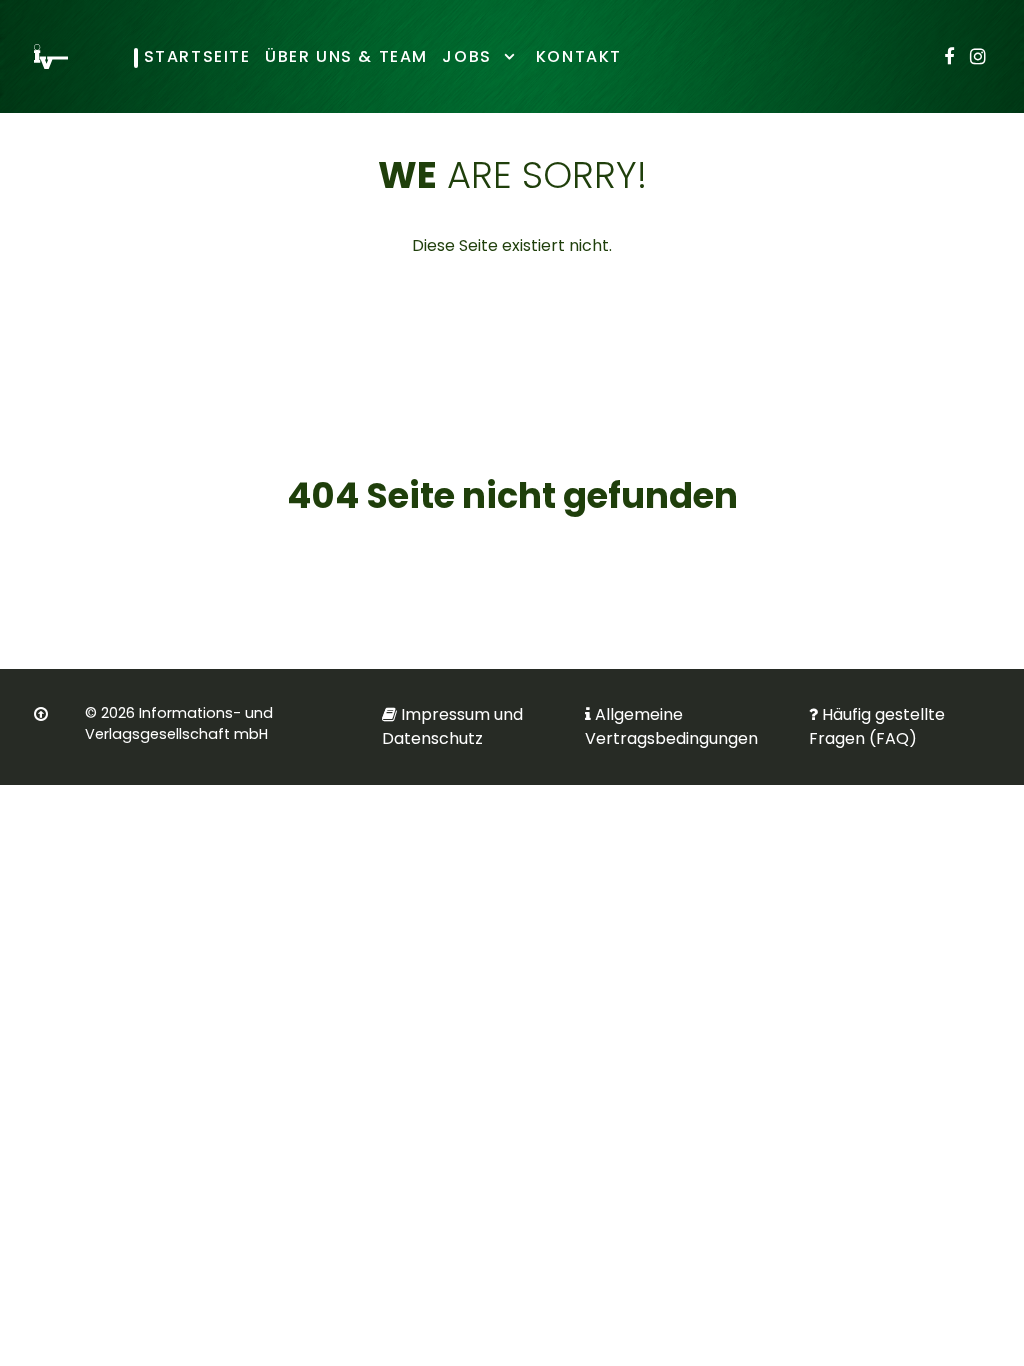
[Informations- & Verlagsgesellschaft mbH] (51, 56)
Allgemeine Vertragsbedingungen (671, 726)
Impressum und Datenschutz (452, 726)
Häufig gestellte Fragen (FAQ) (877, 726)
